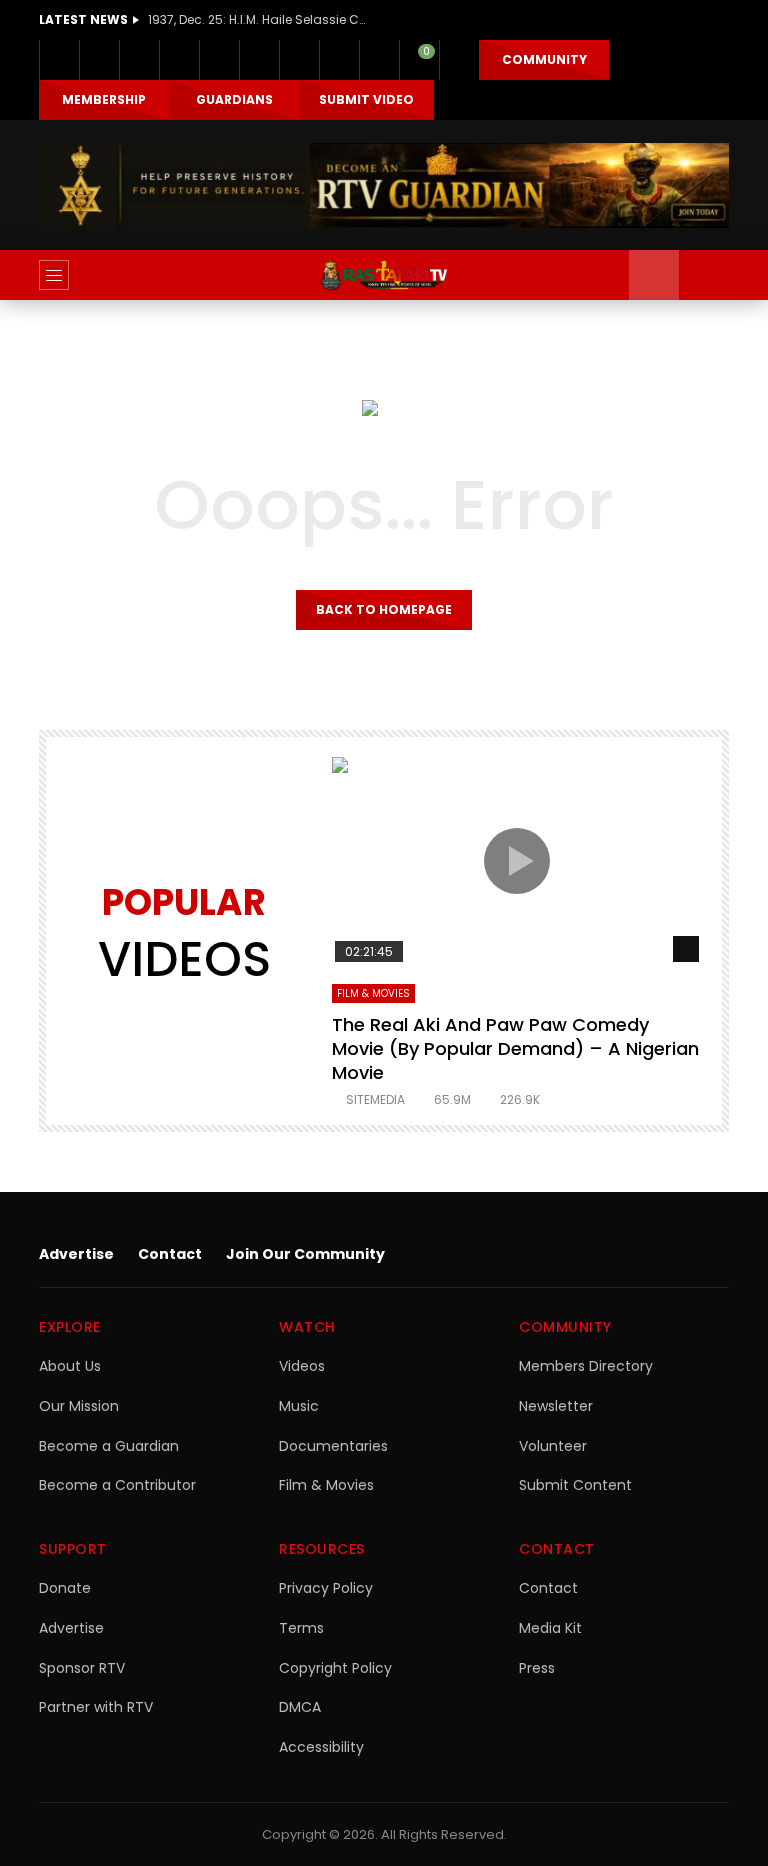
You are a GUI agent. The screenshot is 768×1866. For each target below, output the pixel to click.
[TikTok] (299, 60)
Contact (170, 1254)
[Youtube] (219, 60)
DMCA (300, 1707)
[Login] (459, 60)
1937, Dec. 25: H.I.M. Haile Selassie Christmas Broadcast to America (258, 19)
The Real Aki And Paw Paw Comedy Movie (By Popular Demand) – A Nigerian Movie (515, 1049)
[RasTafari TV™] (384, 275)
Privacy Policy (326, 1588)
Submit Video (366, 99)
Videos (302, 1366)
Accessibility (321, 1747)
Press (537, 1668)
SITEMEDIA (375, 1099)
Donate (65, 1588)
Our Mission (79, 1406)
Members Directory (586, 1366)
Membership (104, 99)
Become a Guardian (109, 1446)
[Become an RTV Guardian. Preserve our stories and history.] (384, 185)
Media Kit (550, 1628)
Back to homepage (384, 609)
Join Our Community (305, 1254)
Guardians (234, 99)
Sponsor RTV (82, 1668)
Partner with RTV (96, 1707)
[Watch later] (339, 60)
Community (544, 59)
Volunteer (553, 1446)
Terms (301, 1628)
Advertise (76, 1254)
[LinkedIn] (139, 60)
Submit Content (575, 1485)
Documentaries (333, 1446)
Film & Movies (373, 993)
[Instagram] (259, 60)
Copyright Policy (335, 1668)
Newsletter (556, 1406)
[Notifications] (379, 60)
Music (299, 1406)
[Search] (704, 275)
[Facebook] (59, 60)
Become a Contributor (117, 1485)
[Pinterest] (179, 60)
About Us (70, 1366)
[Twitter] (99, 60)
